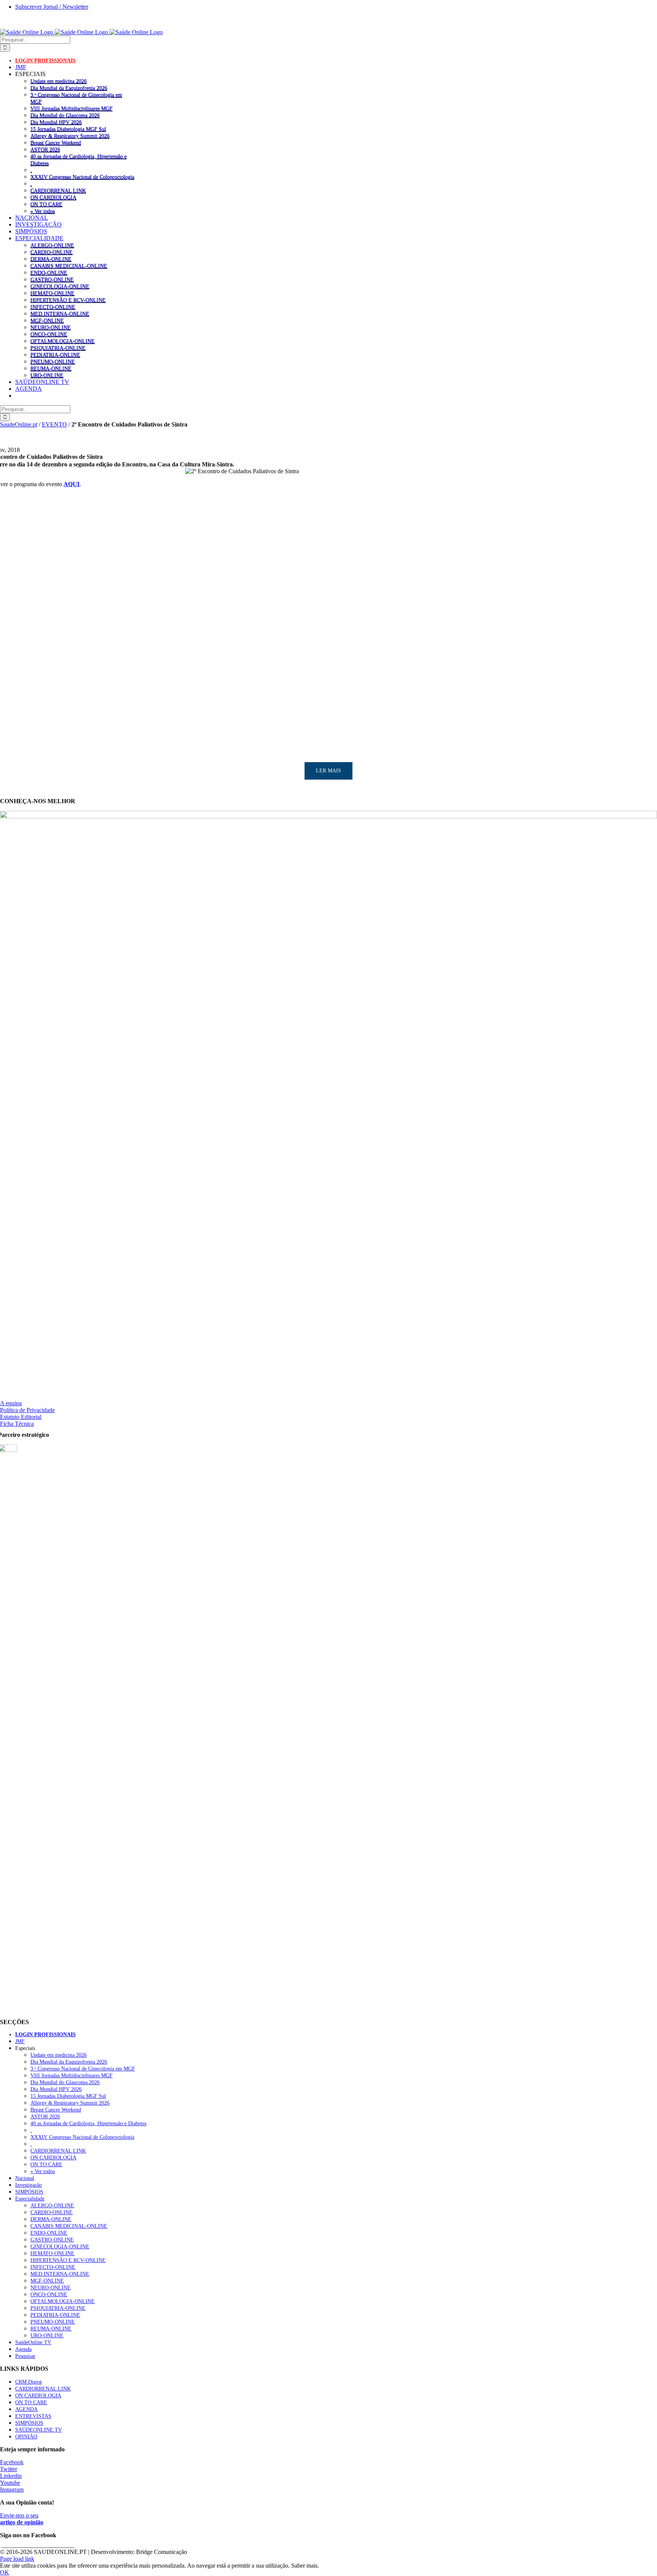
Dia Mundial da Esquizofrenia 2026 (69, 88)
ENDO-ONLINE (49, 273)
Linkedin (11, 2476)
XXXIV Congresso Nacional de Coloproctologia (82, 177)
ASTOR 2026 (45, 149)
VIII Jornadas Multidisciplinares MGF (71, 108)
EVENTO (54, 424)
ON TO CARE (46, 204)
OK (5, 2572)
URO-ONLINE (47, 375)
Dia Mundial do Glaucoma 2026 (65, 115)
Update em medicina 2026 (59, 81)
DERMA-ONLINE (51, 259)
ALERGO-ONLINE (52, 245)
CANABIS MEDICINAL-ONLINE (69, 266)
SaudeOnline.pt (19, 424)
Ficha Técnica (17, 1424)
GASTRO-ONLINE (52, 279)
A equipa (11, 1403)
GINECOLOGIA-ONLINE (60, 286)
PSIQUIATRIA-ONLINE (58, 348)
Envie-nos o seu (22, 2519)
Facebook (12, 2462)
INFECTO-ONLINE (53, 307)
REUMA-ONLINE (51, 368)
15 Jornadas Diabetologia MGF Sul (68, 129)
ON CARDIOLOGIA (53, 197)
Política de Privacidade (27, 1410)
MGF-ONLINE (47, 320)
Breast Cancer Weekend (56, 143)
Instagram (12, 2490)
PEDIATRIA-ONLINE (55, 355)
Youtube (10, 2483)
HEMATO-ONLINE (52, 293)
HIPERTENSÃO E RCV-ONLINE (68, 300)
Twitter (9, 2469)
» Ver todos (43, 211)
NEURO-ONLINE (51, 327)
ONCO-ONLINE (49, 334)
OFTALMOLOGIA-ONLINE (63, 341)
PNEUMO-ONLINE (53, 361)
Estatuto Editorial (21, 1417)
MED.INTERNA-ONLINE (60, 314)
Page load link (17, 2559)
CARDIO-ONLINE (52, 252)
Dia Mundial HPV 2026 (56, 122)
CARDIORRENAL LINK (58, 190)
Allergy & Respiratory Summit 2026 (70, 136)
